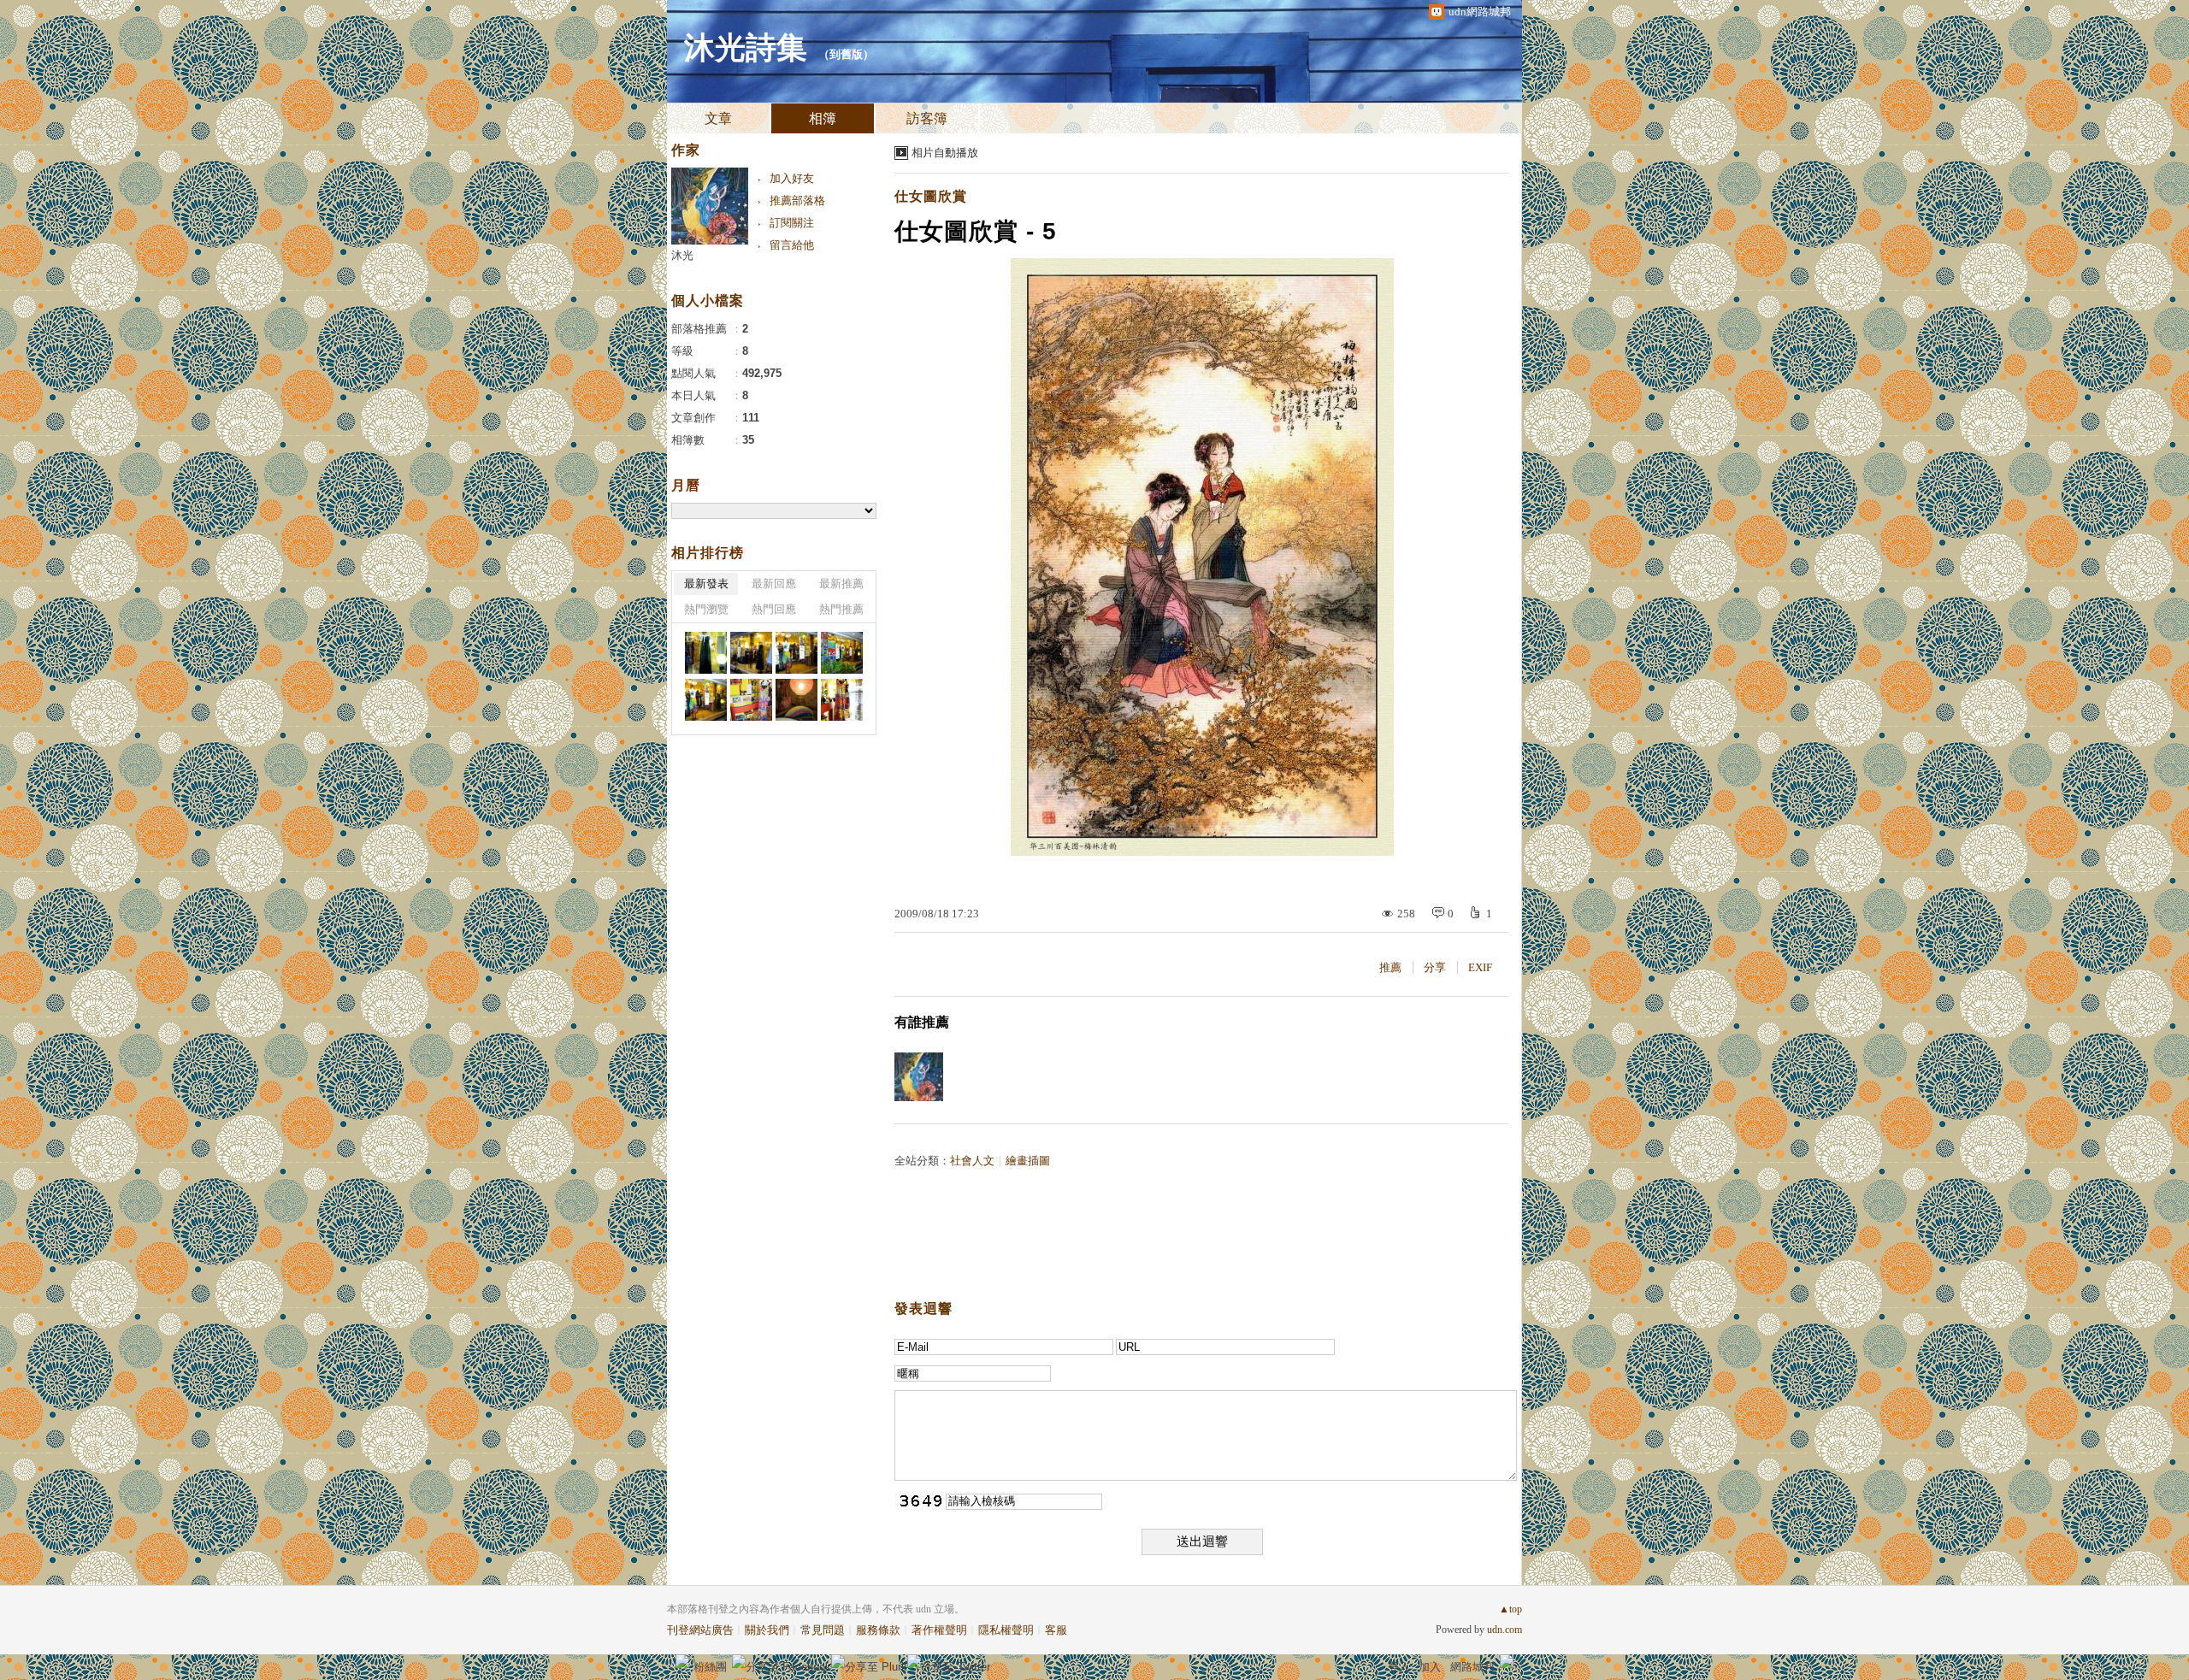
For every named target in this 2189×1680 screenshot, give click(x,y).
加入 (1430, 1667)
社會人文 (972, 1161)
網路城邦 (1472, 1667)
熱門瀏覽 (706, 609)
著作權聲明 (939, 1630)
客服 (1056, 1630)
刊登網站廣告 (700, 1630)
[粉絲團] (682, 1661)
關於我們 (767, 1630)
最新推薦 (841, 584)
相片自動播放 (945, 153)
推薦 (1390, 967)
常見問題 (823, 1630)
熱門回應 (774, 609)
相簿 (823, 118)
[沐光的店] (706, 653)
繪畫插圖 (1028, 1161)
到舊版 (846, 54)
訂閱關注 (792, 223)
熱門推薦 (841, 609)
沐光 (682, 255)
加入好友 (792, 178)
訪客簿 (927, 118)
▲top (1510, 1609)
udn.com (1505, 1630)
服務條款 (878, 1630)
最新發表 (706, 584)
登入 (1399, 1667)
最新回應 (774, 584)
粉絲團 (710, 1667)
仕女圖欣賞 (931, 196)
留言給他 (792, 245)
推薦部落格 (797, 200)
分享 (1435, 967)
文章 (718, 118)
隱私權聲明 (1006, 1630)
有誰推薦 (922, 1022)
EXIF (1480, 967)
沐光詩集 (746, 48)
